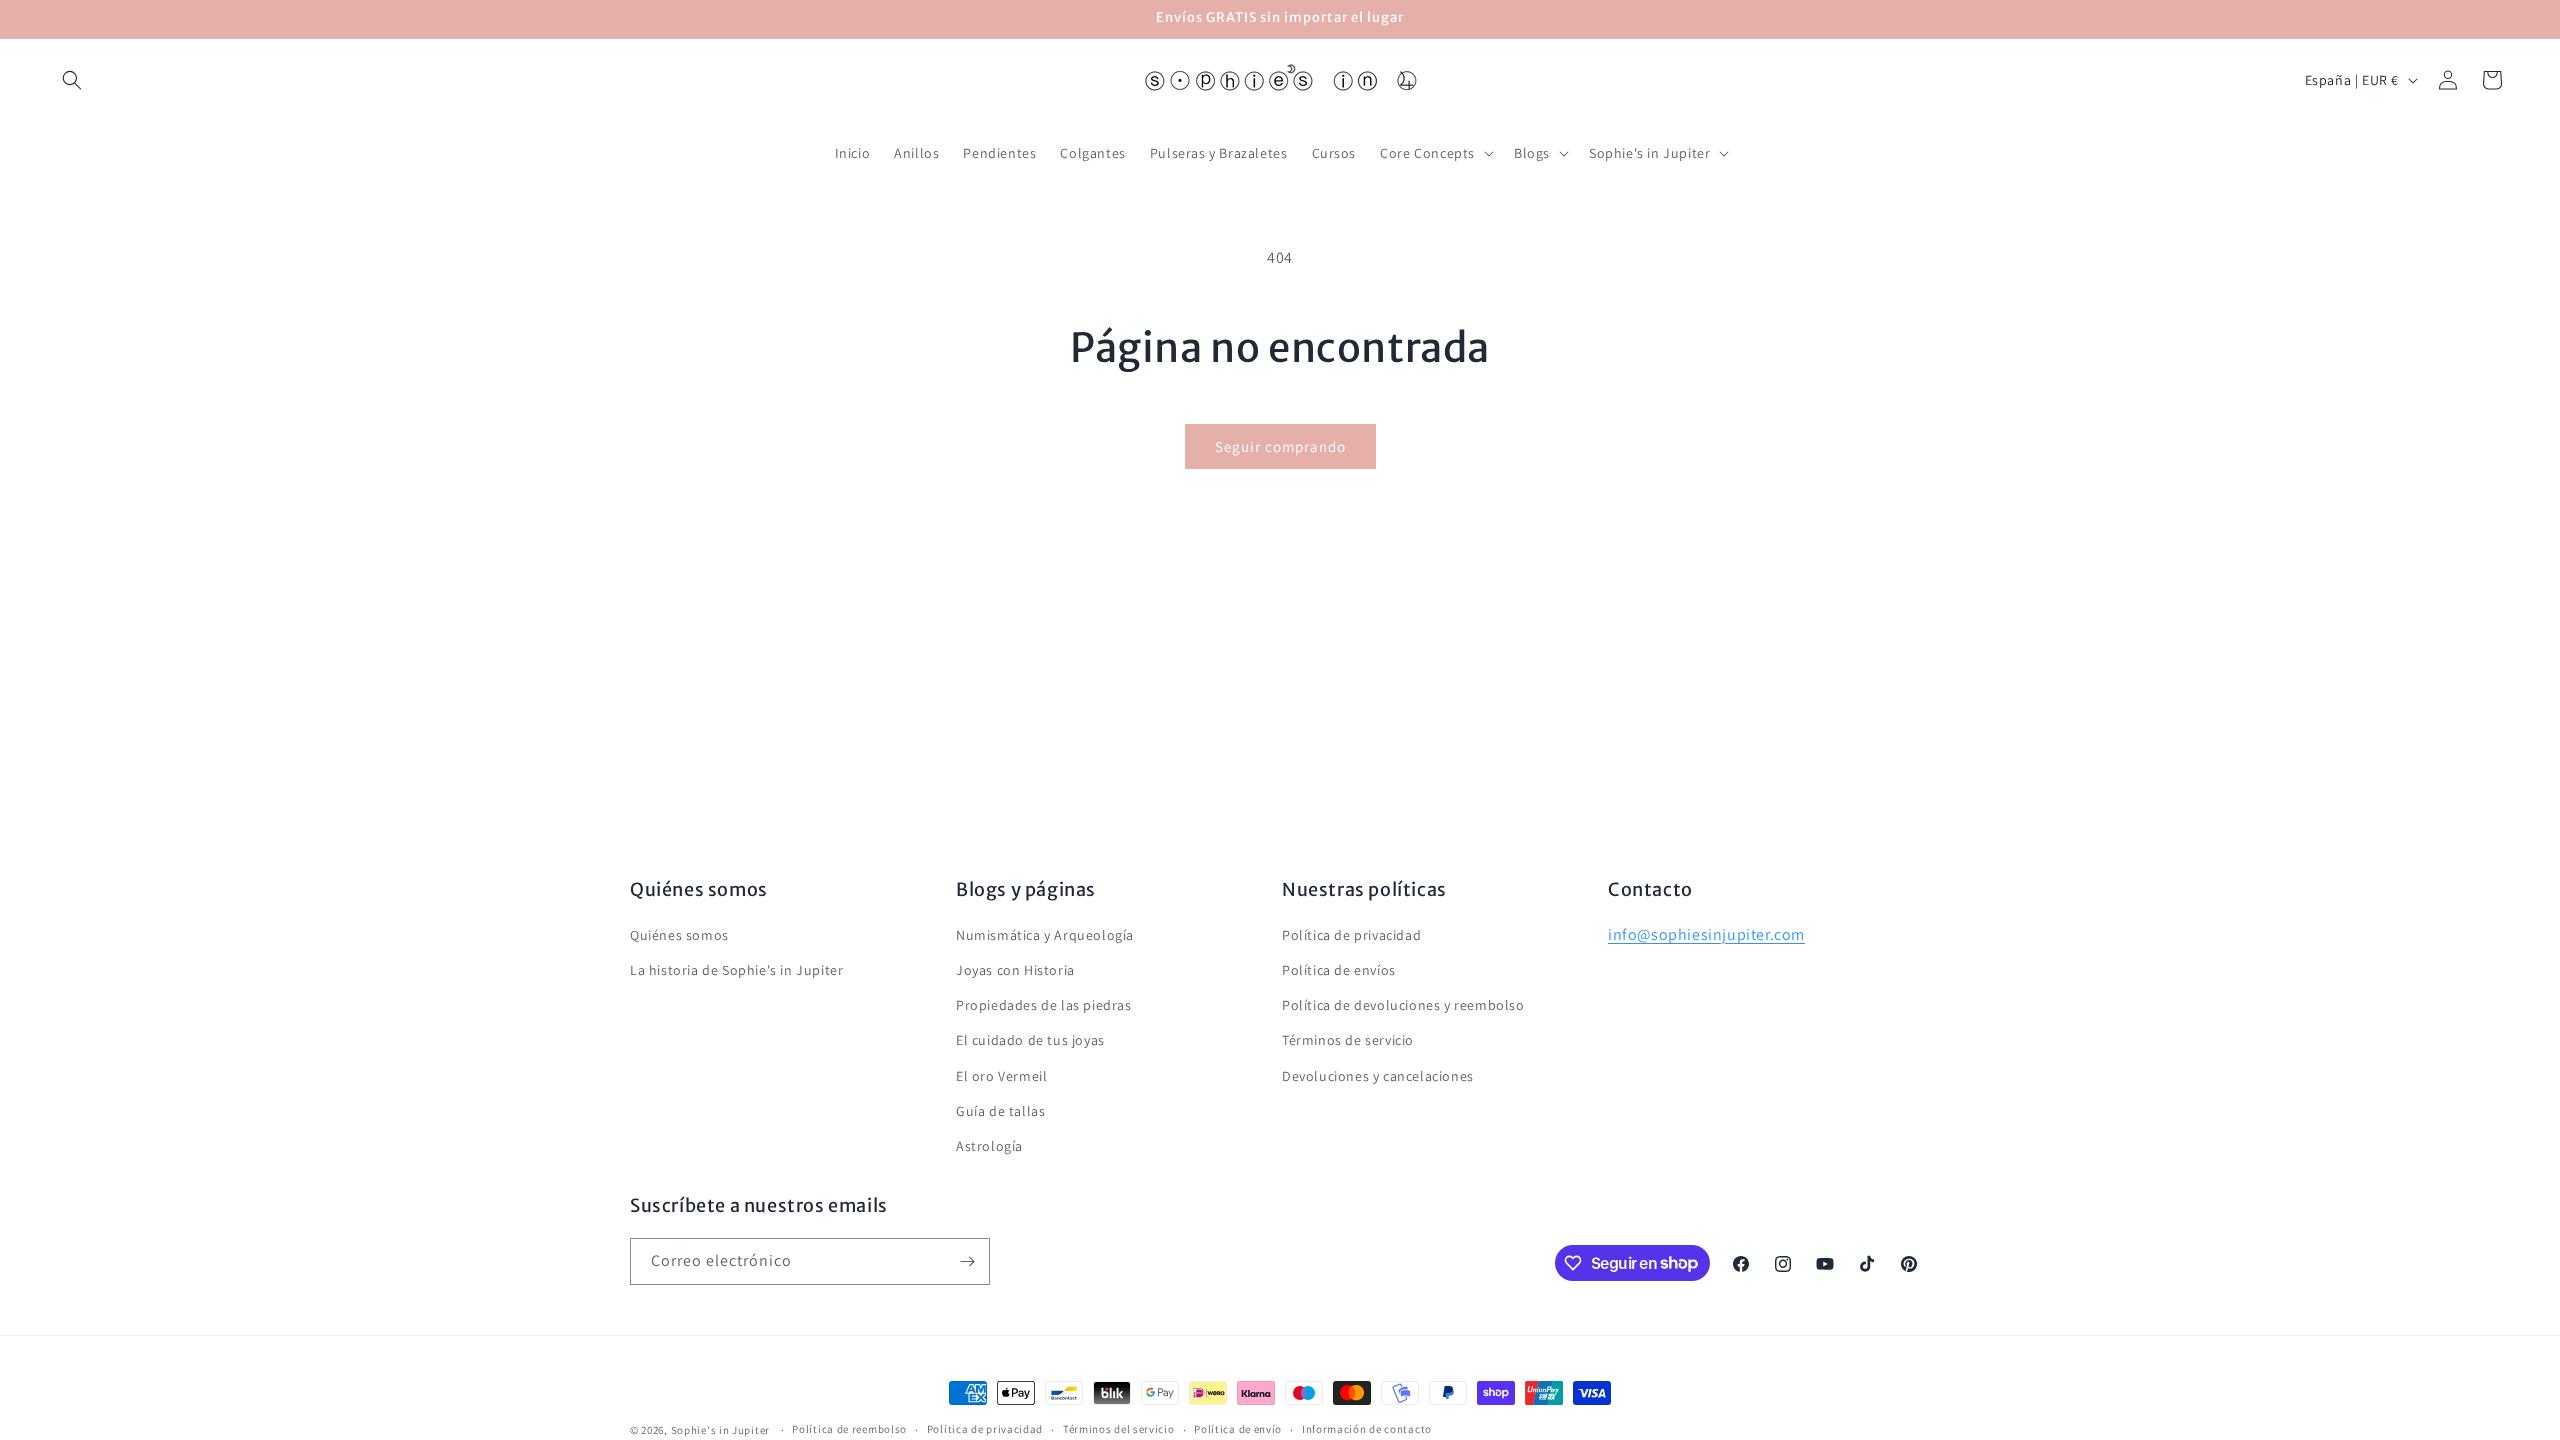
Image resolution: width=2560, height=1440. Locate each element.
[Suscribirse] (967, 1261)
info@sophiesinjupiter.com (1706, 934)
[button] (72, 80)
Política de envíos (1339, 970)
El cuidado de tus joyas (1030, 1040)
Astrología (989, 1146)
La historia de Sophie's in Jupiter (736, 970)
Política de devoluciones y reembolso (1403, 1005)
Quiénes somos (679, 935)
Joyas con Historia (1015, 970)
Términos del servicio (1119, 1429)
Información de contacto (1367, 1429)
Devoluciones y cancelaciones (1378, 1076)
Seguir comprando (1280, 446)
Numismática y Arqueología (1045, 935)
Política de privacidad (1351, 935)
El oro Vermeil (1001, 1076)
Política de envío (1238, 1429)
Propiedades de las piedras (1044, 1005)
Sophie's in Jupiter (720, 1430)
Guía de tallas (1000, 1111)
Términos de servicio (1348, 1040)
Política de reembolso (849, 1429)
